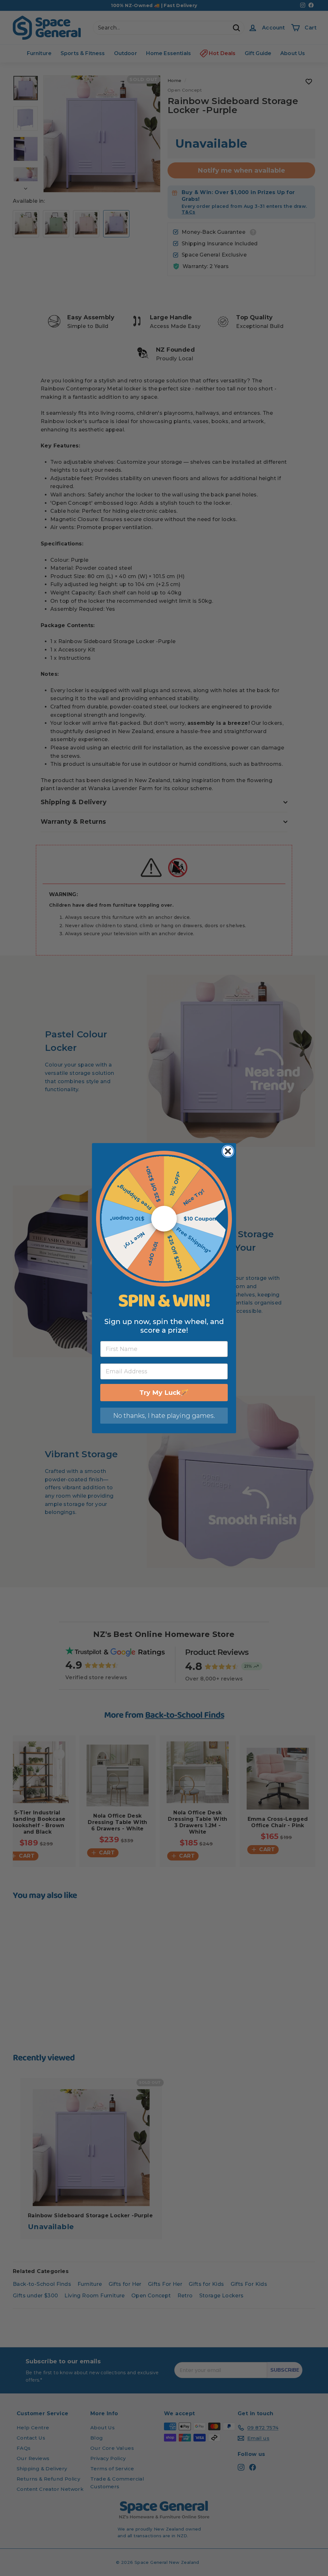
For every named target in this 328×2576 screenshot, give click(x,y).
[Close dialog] (228, 1151)
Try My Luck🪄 (164, 1393)
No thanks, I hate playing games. (164, 1416)
